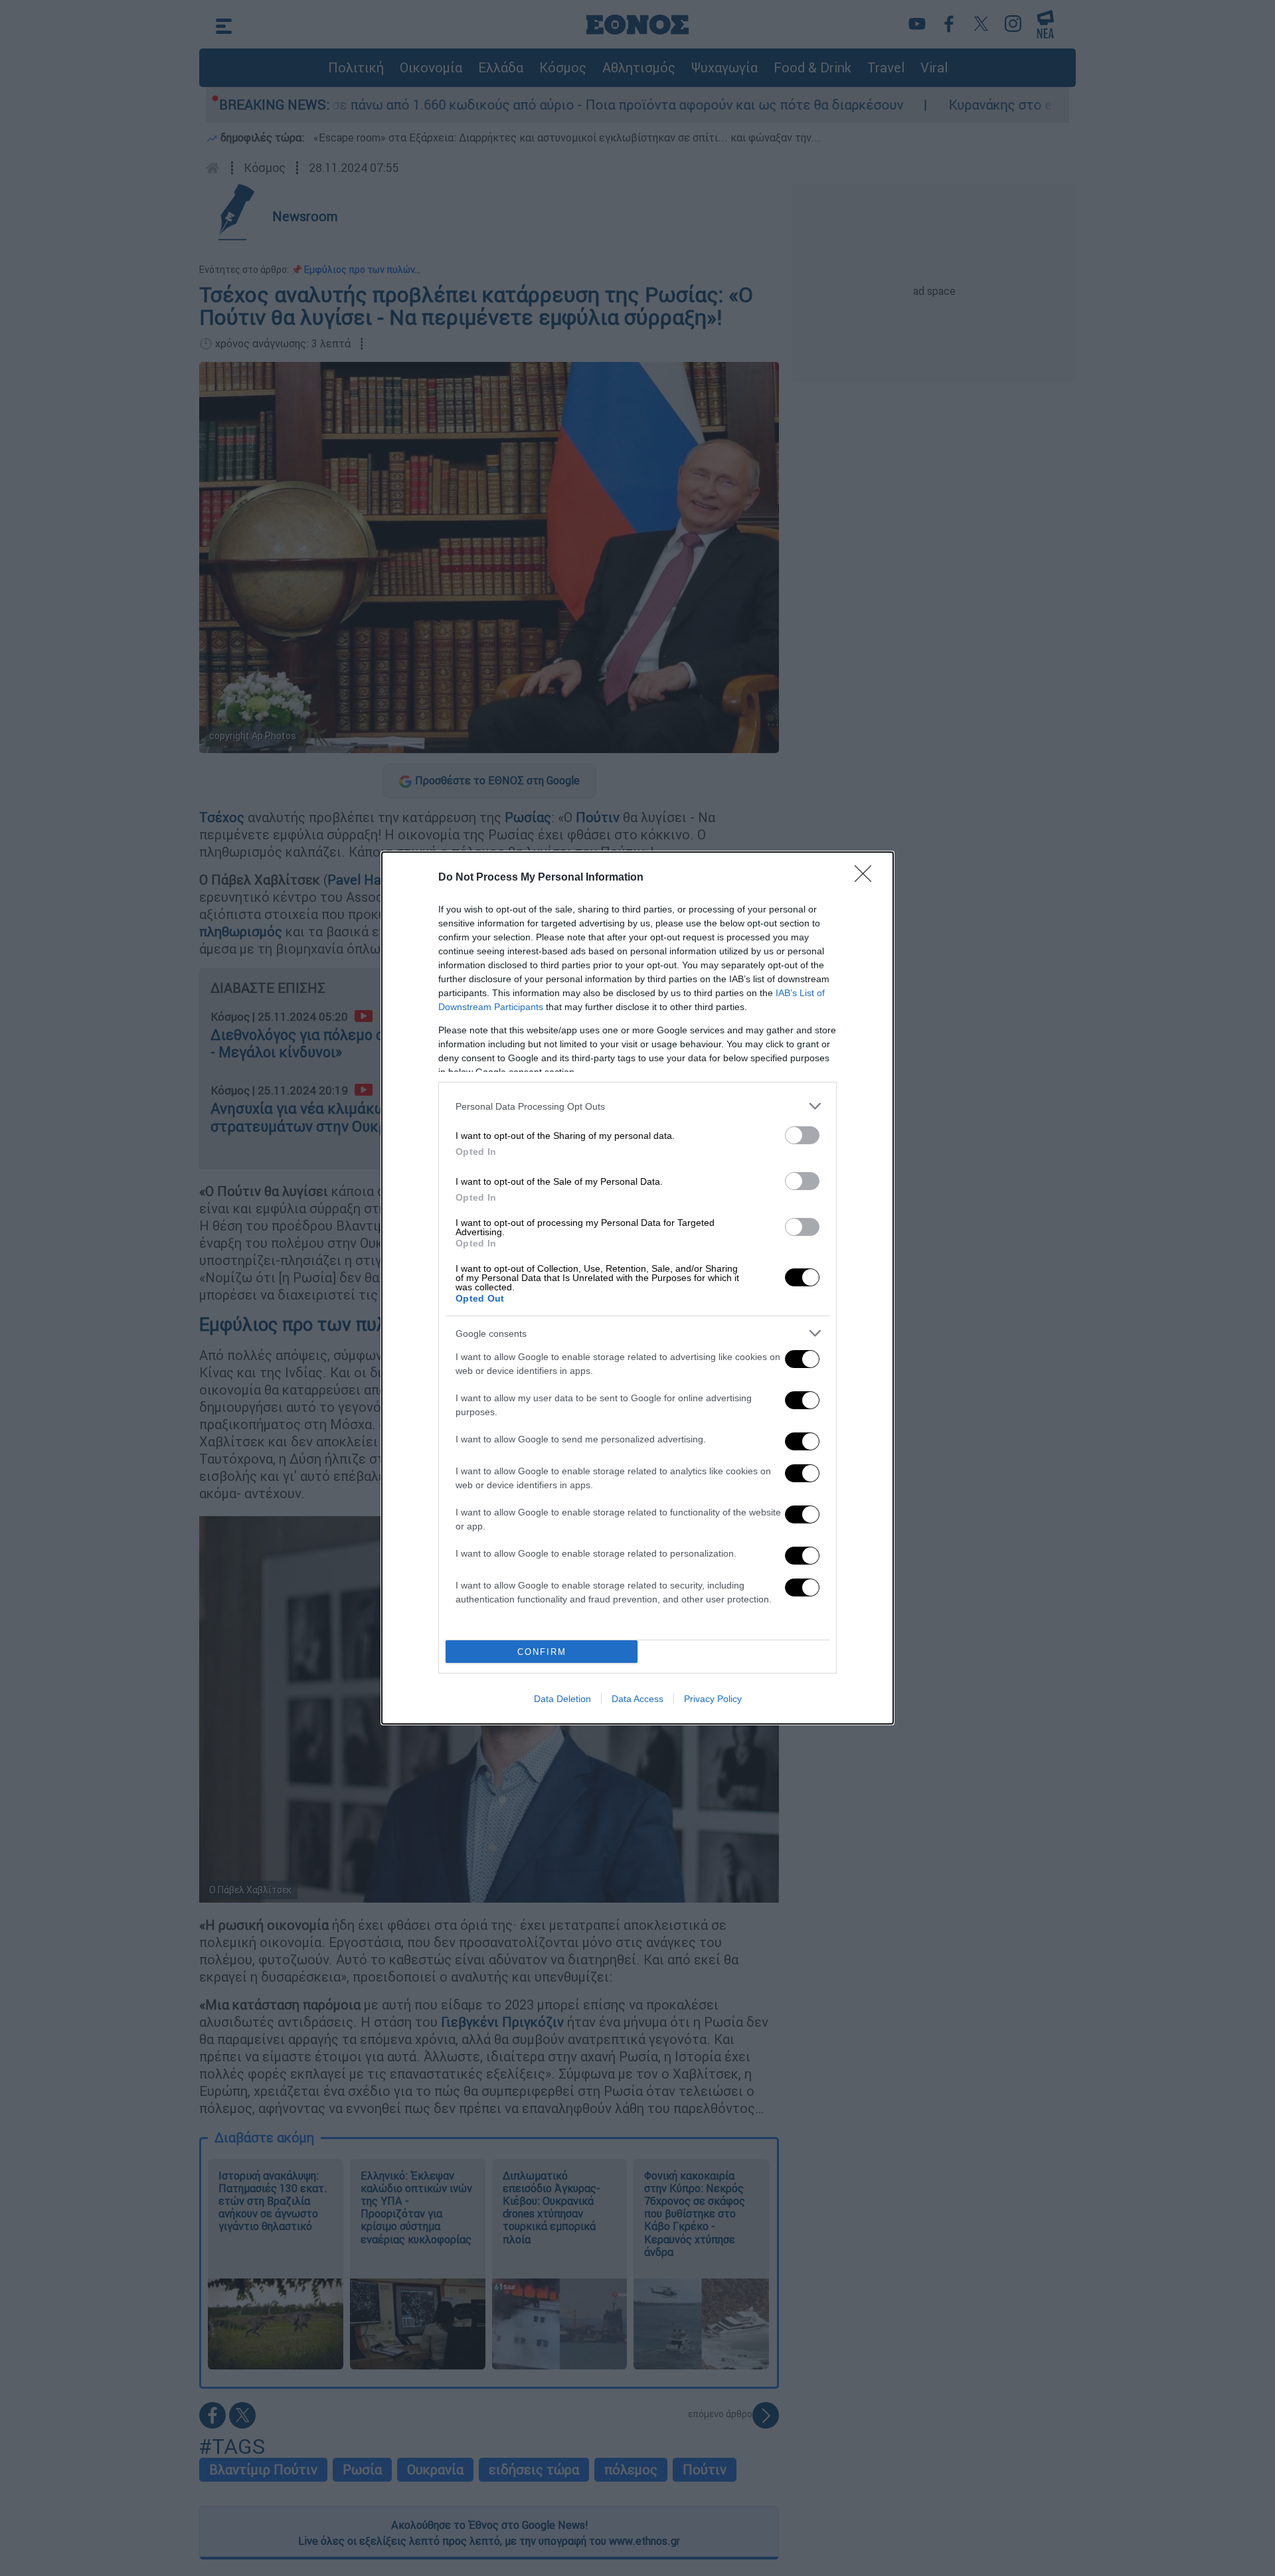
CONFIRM (542, 1652)
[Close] (867, 878)
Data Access (637, 1699)
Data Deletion (562, 1699)
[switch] (802, 1135)
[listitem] (637, 1106)
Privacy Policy (713, 1699)
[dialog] (637, 1288)
